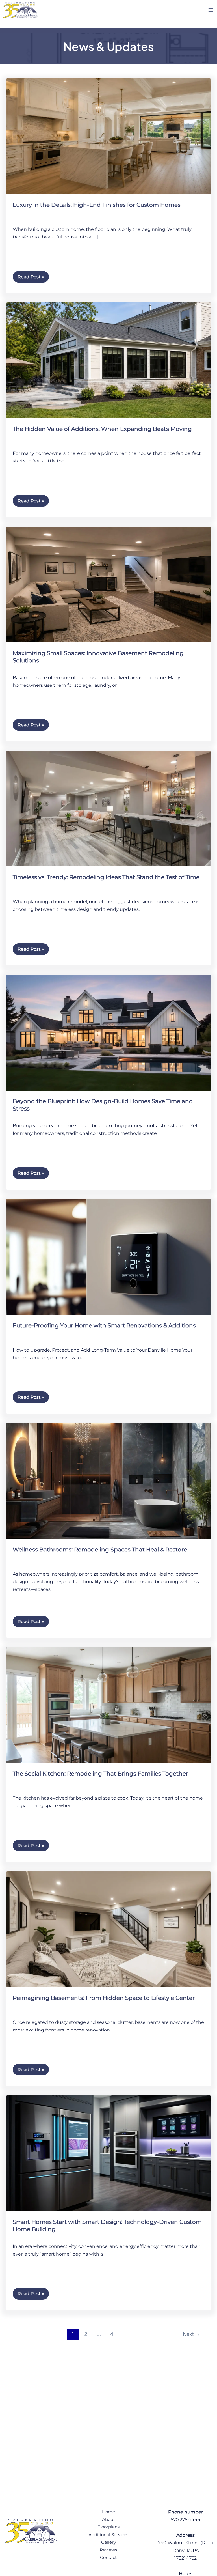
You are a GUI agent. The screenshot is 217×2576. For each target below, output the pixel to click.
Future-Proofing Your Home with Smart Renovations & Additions (104, 1325)
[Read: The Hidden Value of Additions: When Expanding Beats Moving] (108, 360)
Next (192, 2334)
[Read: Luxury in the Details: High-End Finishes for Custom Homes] (108, 136)
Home (108, 2512)
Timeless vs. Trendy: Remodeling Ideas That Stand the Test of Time (106, 877)
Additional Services (108, 2535)
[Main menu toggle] (211, 10)
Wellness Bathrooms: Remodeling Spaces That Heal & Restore (100, 1550)
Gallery (108, 2542)
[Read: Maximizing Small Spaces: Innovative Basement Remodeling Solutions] (108, 584)
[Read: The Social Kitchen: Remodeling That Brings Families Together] (108, 1705)
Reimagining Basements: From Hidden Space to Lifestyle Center (104, 1998)
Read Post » (31, 275)
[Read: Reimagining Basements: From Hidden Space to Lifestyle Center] (108, 1929)
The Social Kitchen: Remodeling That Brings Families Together (100, 1774)
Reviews (108, 2550)
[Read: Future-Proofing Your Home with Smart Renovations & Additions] (108, 1256)
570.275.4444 (186, 2520)
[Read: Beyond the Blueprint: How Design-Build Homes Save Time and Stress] (108, 1032)
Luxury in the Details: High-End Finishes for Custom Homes (97, 205)
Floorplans (108, 2527)
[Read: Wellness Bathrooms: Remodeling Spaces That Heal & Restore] (108, 1480)
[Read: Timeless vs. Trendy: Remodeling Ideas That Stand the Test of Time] (108, 808)
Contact (108, 2558)
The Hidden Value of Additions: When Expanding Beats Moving (102, 429)
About (108, 2519)
